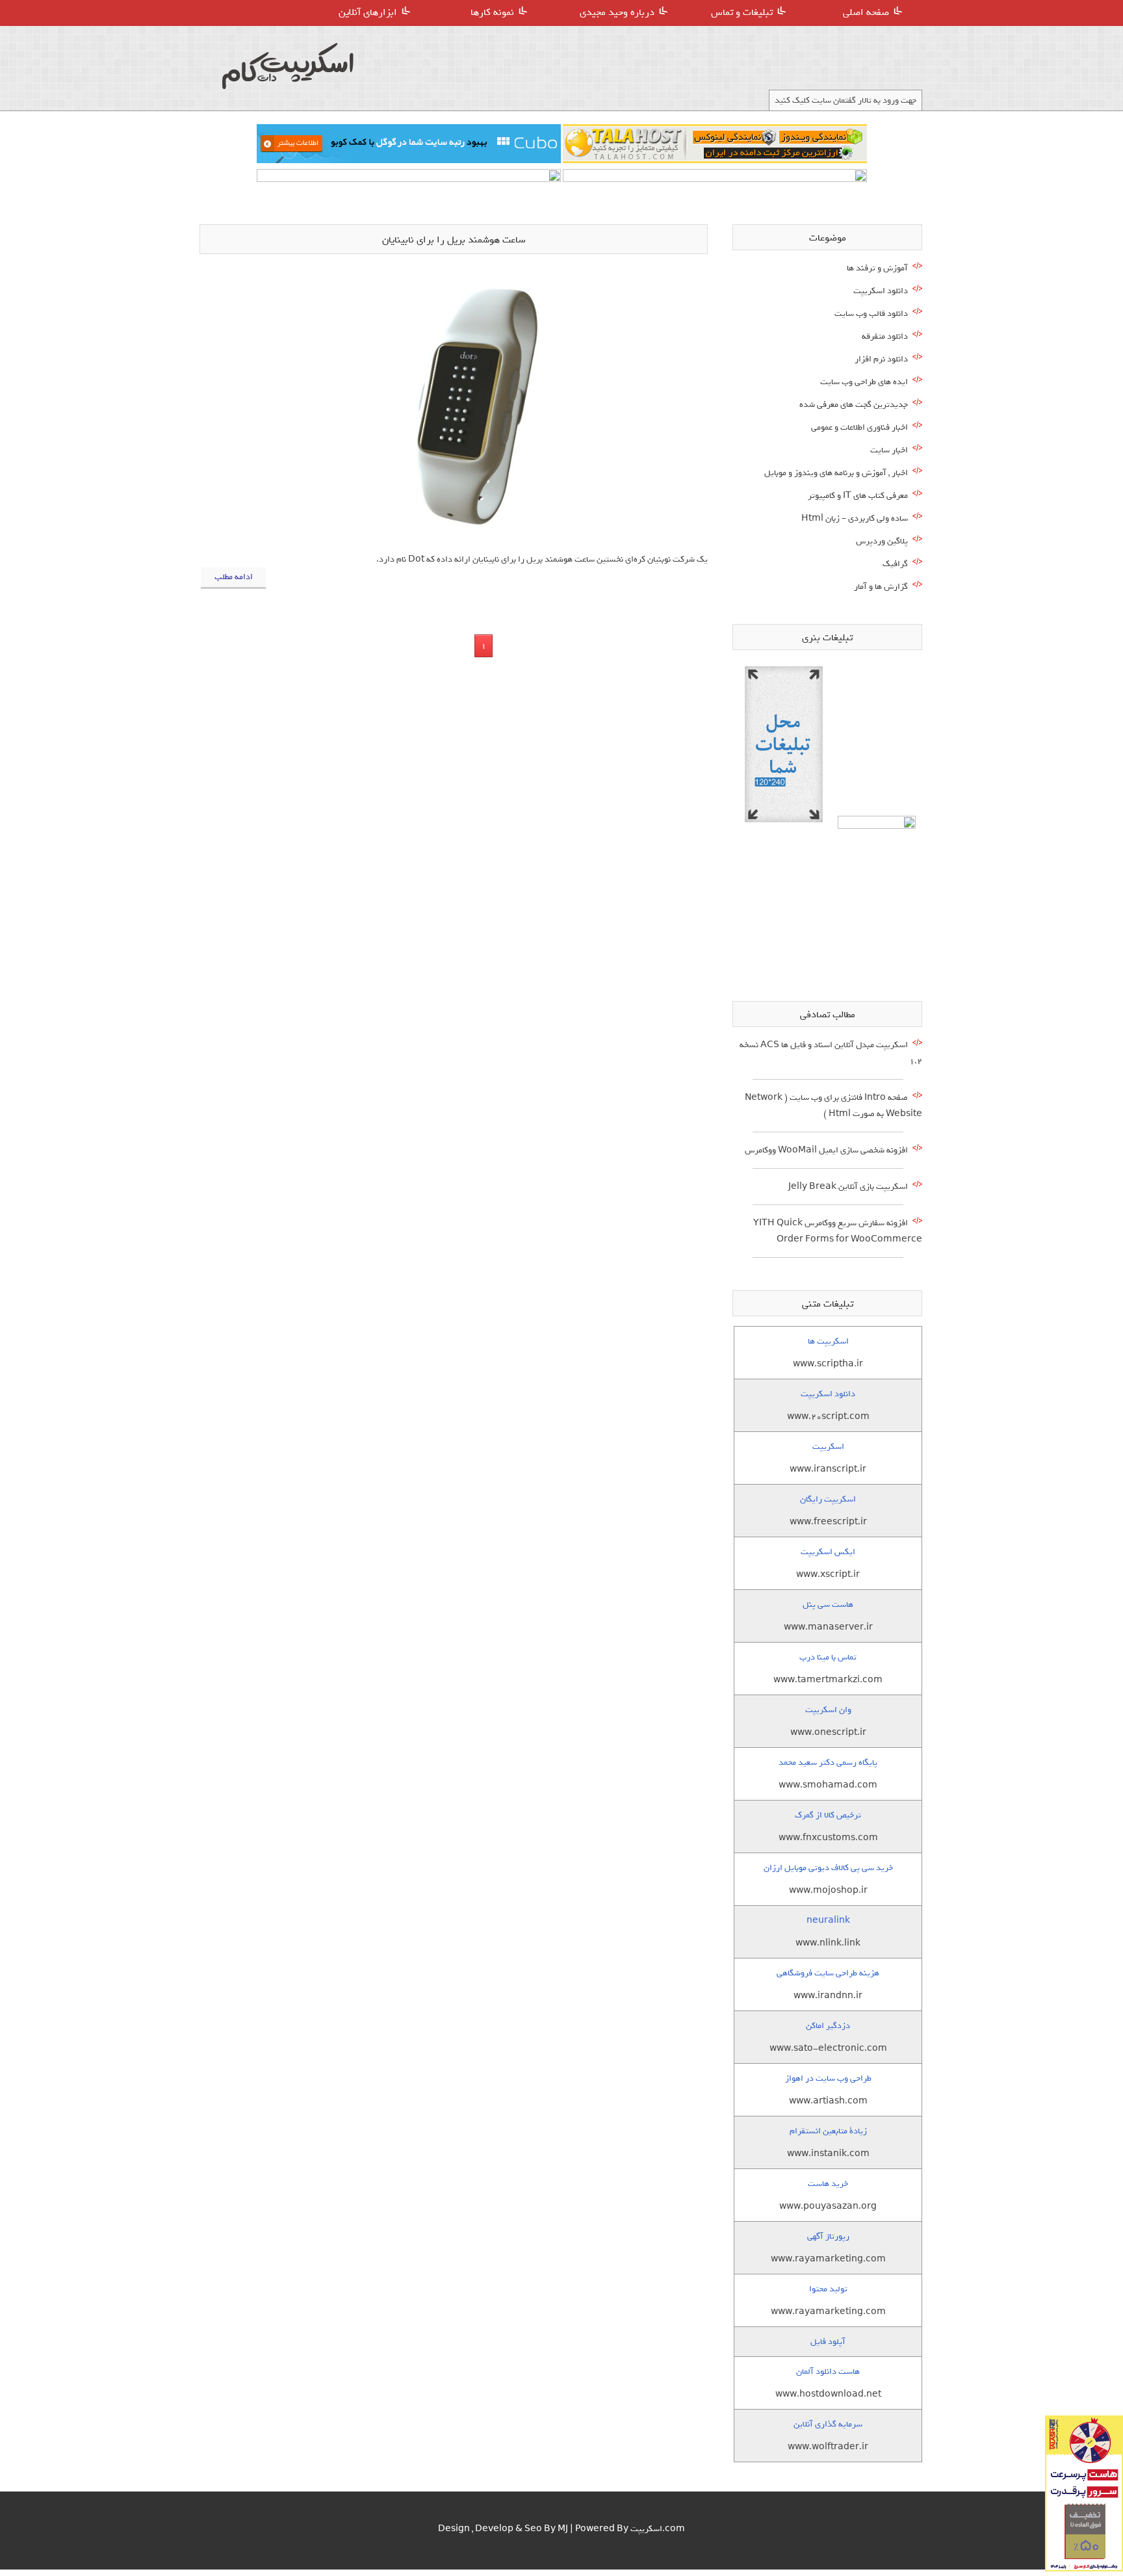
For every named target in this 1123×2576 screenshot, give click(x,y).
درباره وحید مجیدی (617, 12)
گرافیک (895, 564)
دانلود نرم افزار (881, 359)
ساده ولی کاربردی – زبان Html (855, 518)
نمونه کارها (492, 12)
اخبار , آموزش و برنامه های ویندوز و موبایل (836, 473)
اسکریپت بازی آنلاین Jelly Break (848, 1187)
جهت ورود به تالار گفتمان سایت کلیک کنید (845, 100)
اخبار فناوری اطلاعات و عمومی (859, 427)
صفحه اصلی (866, 12)
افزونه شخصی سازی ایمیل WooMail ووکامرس (826, 1150)
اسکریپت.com (658, 2529)
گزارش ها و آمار (881, 587)
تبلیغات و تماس (742, 12)
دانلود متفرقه (885, 336)
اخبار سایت (889, 450)
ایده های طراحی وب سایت (864, 382)
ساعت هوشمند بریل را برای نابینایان (454, 240)
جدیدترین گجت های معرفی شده (854, 405)
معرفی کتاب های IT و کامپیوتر (858, 496)
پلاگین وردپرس (882, 541)
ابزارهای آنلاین (368, 12)
